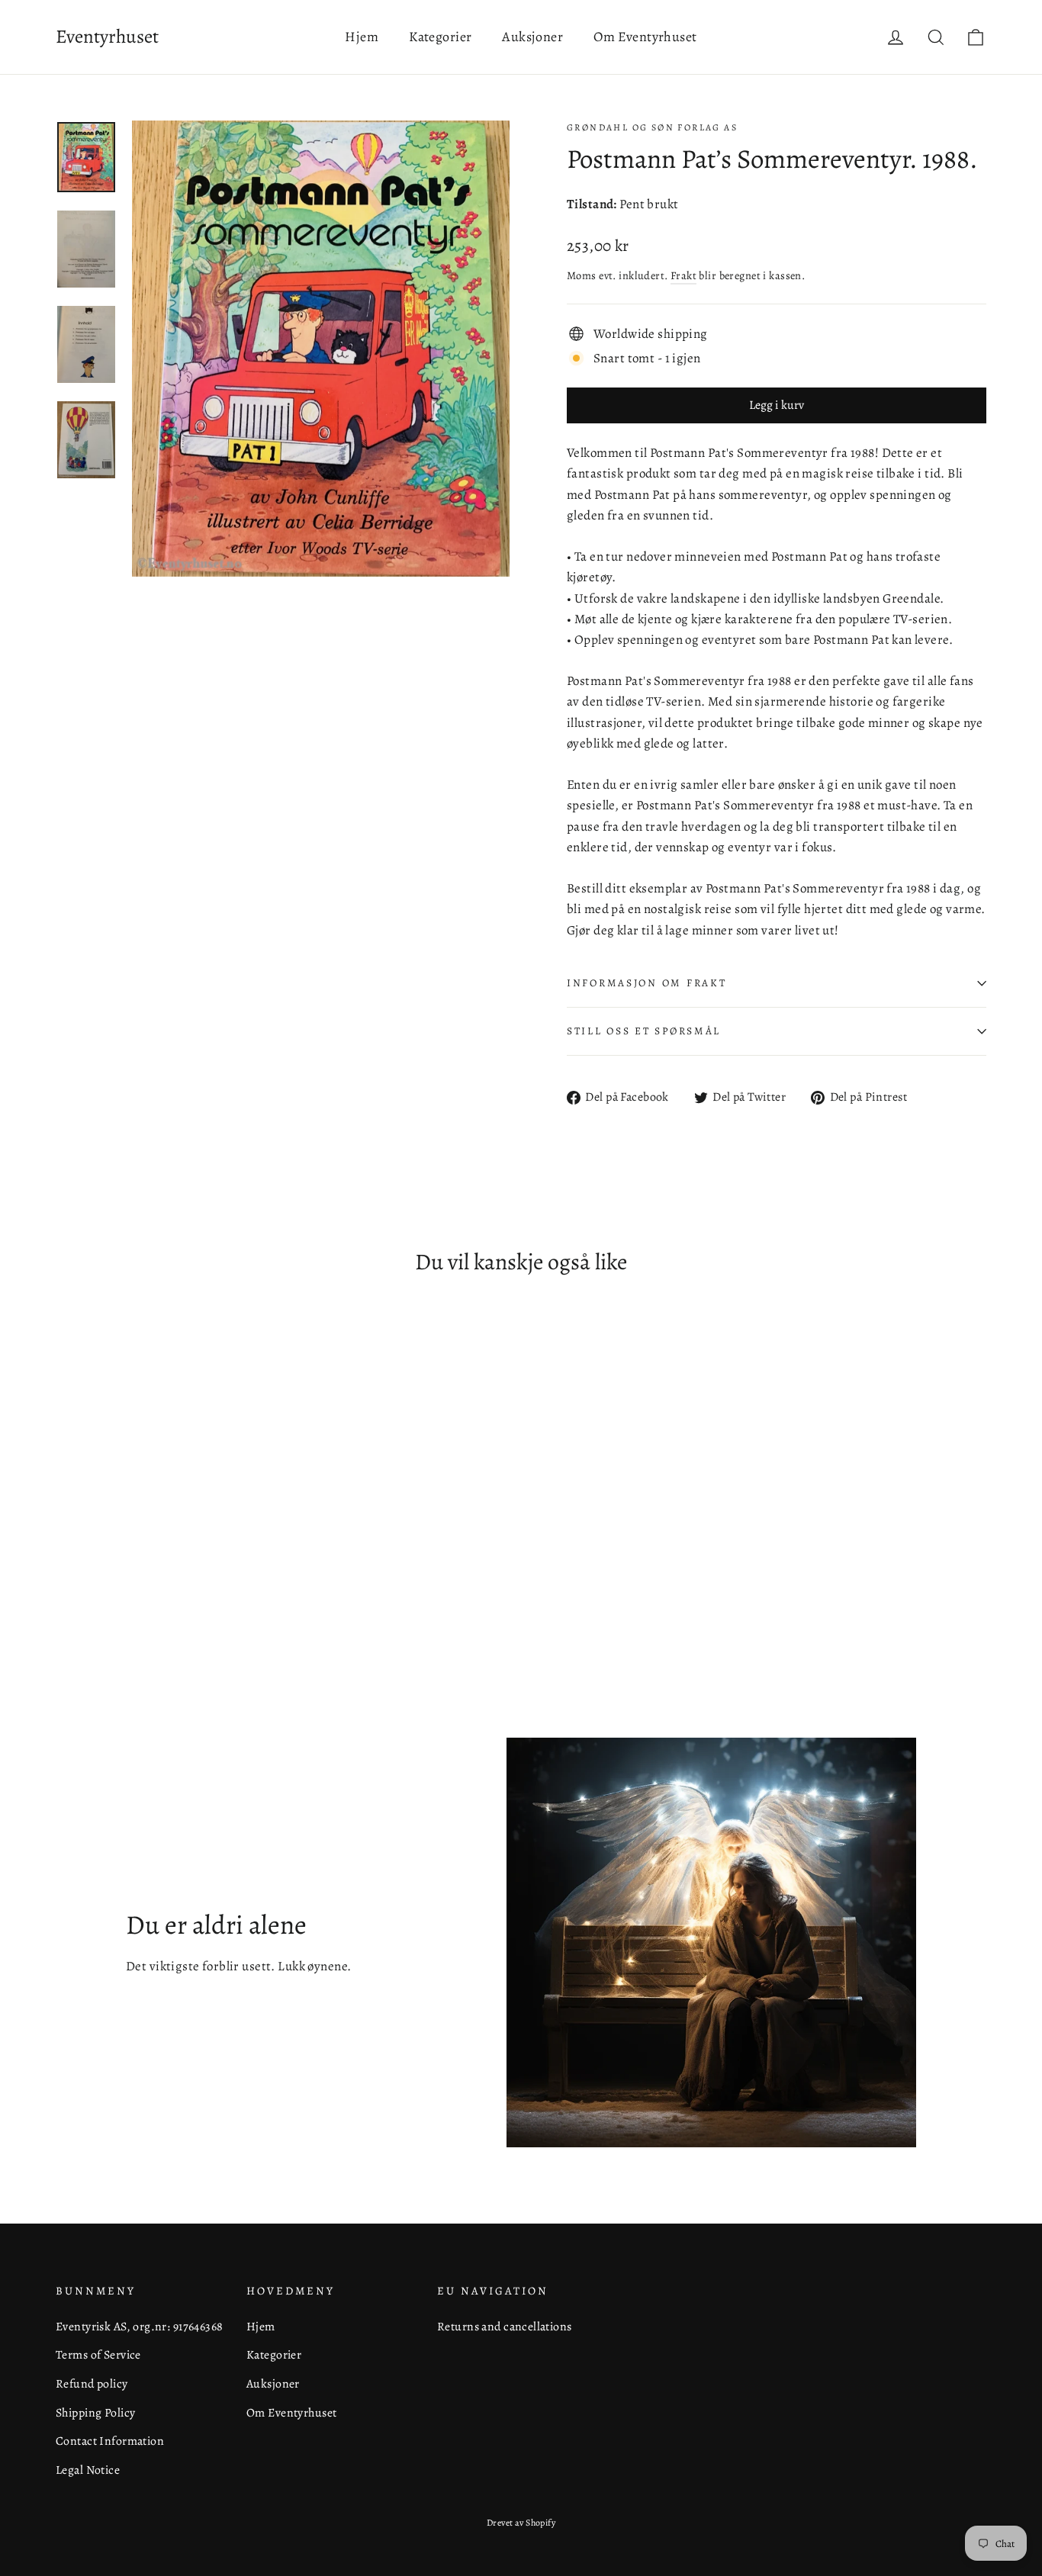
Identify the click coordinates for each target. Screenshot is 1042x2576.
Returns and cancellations (505, 2326)
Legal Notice (88, 2470)
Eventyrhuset (107, 37)
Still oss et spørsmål (644, 1031)
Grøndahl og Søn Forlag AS (652, 127)
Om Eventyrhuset (645, 37)
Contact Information (110, 2441)
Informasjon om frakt (646, 983)
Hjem (362, 37)
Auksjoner (532, 37)
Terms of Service (98, 2354)
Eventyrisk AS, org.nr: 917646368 (140, 2326)
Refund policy (92, 2383)
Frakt (683, 275)
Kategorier (440, 37)
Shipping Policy (95, 2412)
